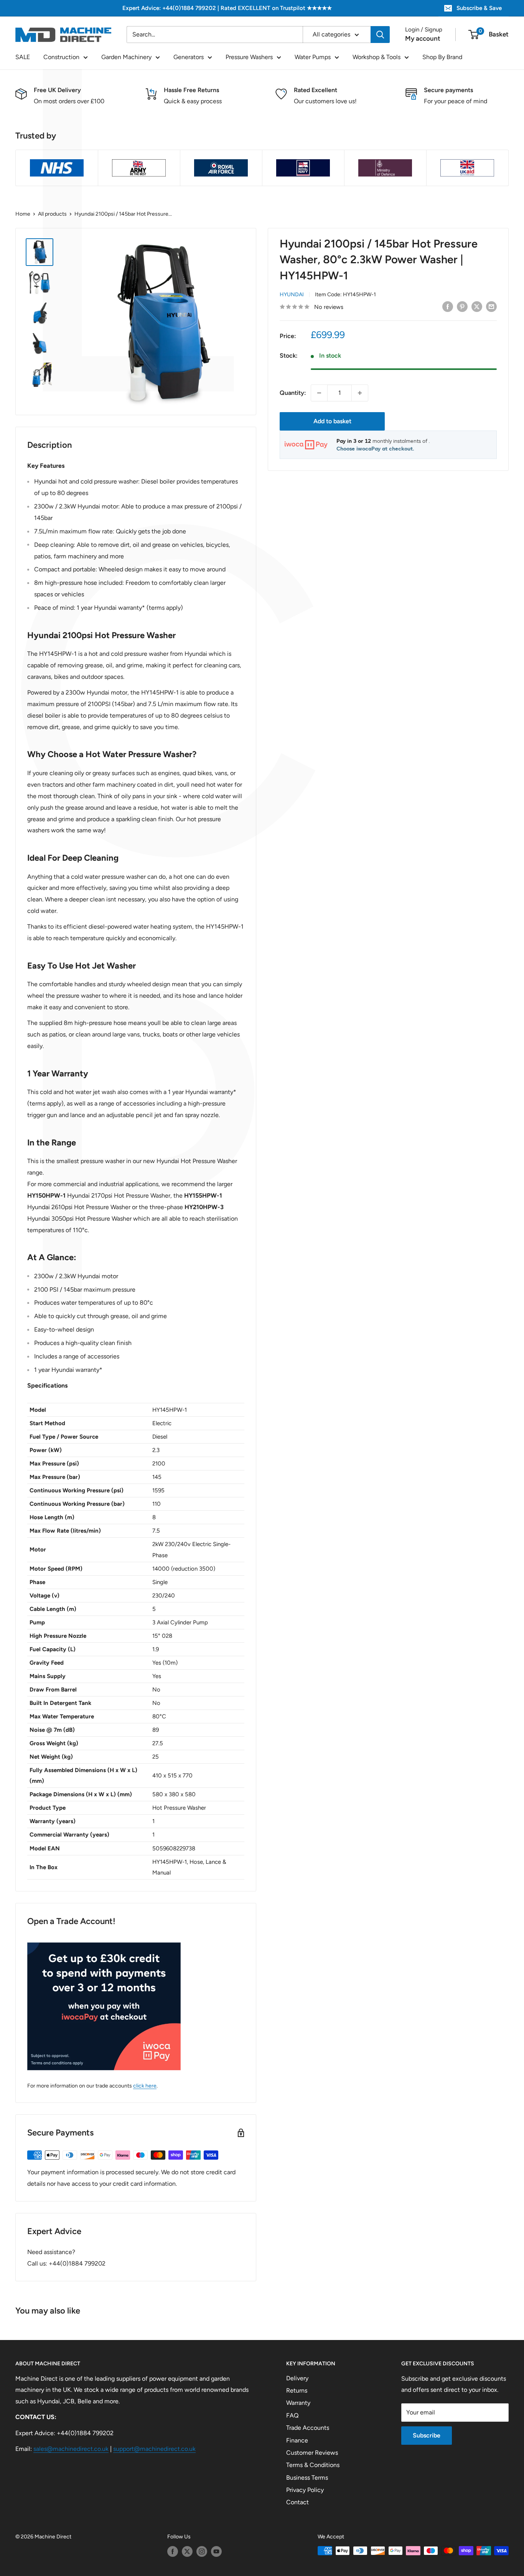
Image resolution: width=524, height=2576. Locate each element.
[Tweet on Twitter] (477, 306)
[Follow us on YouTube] (216, 2551)
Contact (297, 2502)
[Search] (380, 35)
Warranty (298, 2403)
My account (423, 38)
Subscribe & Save (479, 8)
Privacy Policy (305, 2490)
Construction (61, 57)
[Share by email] (491, 306)
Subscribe (427, 2435)
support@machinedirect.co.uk (154, 2449)
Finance (297, 2440)
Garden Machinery (126, 57)
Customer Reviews (312, 2453)
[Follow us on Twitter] (187, 2551)
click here (145, 2086)
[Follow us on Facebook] (173, 2551)
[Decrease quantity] (319, 393)
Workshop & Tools (377, 57)
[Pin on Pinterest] (462, 306)
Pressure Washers (249, 57)
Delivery (297, 2378)
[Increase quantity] (360, 393)
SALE (23, 57)
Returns (297, 2390)
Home (23, 214)
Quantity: (293, 393)
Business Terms (307, 2478)
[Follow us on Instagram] (202, 2551)
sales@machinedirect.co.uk (71, 2449)
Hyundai (292, 295)
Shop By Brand (442, 57)
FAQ (292, 2415)
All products (52, 214)
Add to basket (332, 421)
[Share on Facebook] (448, 306)
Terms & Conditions (313, 2465)
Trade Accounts (308, 2428)
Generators (189, 57)
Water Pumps (313, 57)
